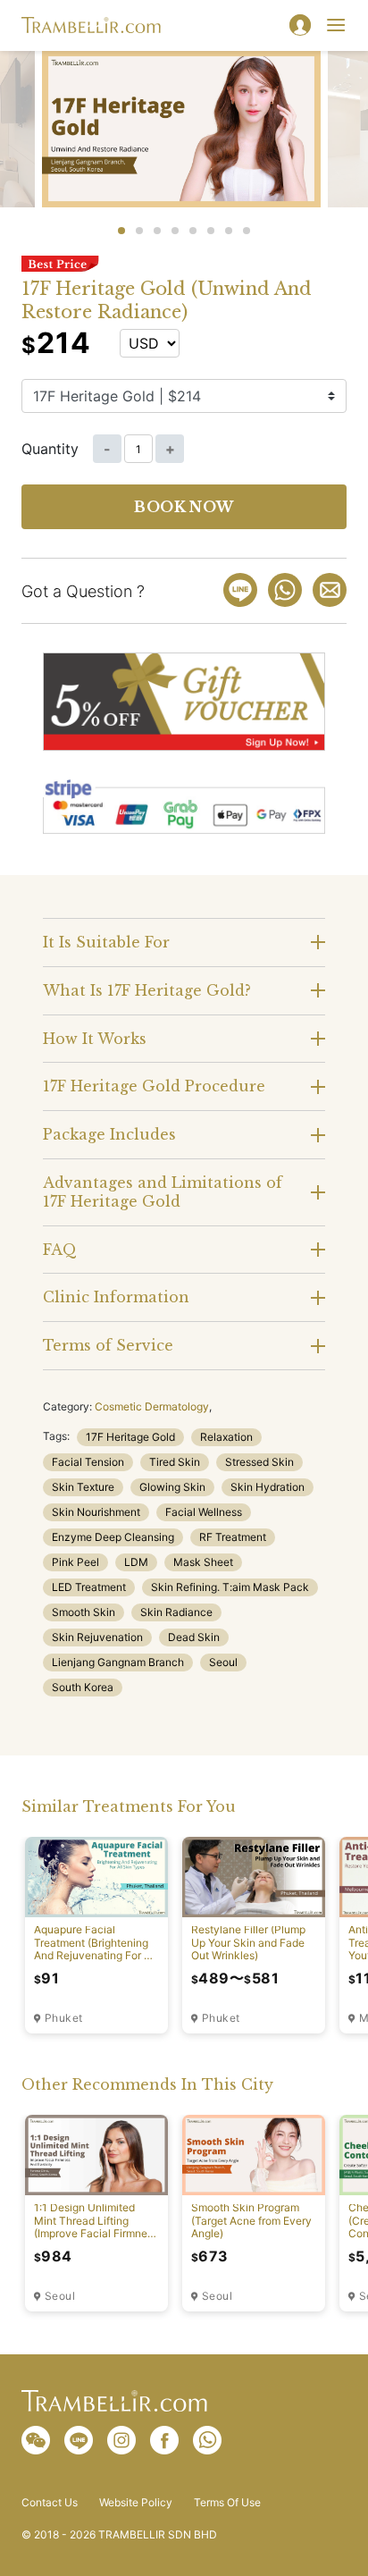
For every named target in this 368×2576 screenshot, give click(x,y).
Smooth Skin (84, 1612)
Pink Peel (75, 1562)
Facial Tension (88, 1462)
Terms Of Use (227, 2503)
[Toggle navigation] (336, 25)
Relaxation (226, 1437)
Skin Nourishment (96, 1512)
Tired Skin (175, 1462)
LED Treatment (89, 1587)
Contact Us (50, 2503)
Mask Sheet (203, 1562)
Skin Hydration (268, 1487)
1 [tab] (121, 231)
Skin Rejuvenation (97, 1637)
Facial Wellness (204, 1512)
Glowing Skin (172, 1487)
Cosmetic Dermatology (152, 1406)
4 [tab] (175, 231)
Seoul (223, 1662)
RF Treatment (233, 1537)
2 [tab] (139, 231)
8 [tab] (247, 231)
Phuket (63, 2018)
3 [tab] (157, 231)
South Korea (83, 1687)
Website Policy (136, 2503)
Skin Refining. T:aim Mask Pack (230, 1587)
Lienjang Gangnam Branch (118, 1662)
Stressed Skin (259, 1462)
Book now (184, 507)
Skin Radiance (176, 1612)
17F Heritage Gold (130, 1437)
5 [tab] (193, 231)
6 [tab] (211, 231)
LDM (136, 1562)
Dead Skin (194, 1637)
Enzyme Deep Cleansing (113, 1537)
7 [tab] (229, 231)
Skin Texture (83, 1487)
